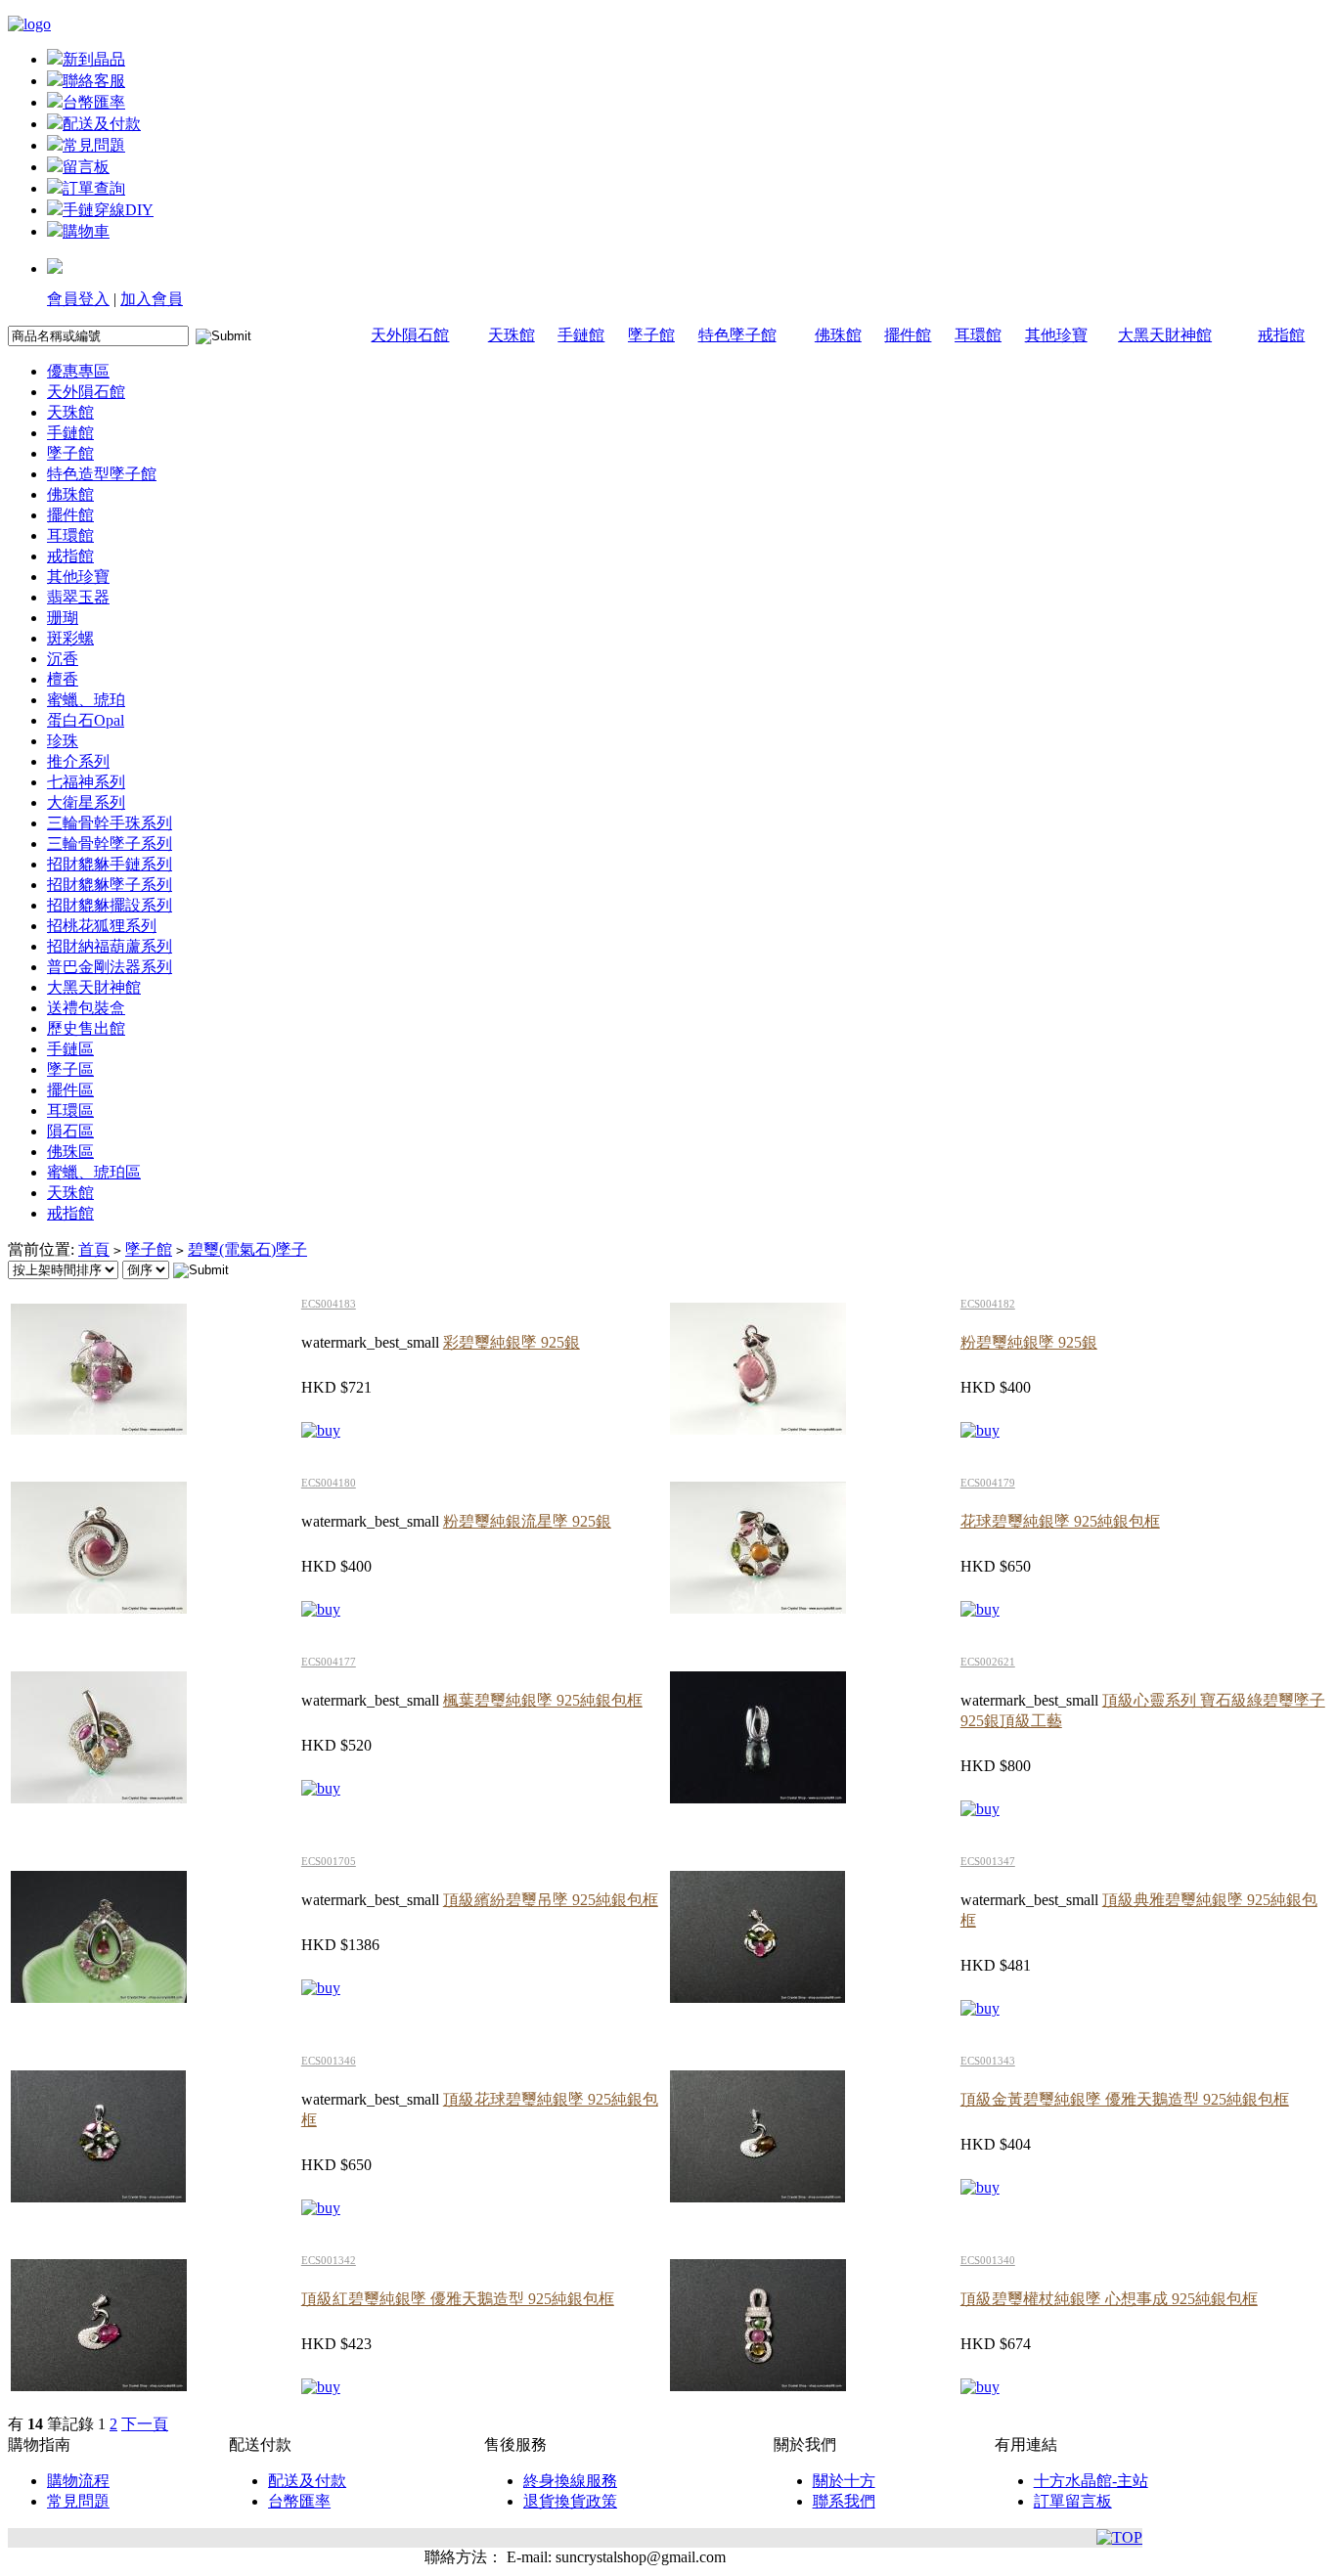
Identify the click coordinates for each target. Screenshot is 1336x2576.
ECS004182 (988, 1304)
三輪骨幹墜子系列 (110, 844)
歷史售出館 (86, 1028)
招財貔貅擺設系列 (110, 905)
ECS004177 (329, 1662)
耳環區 (70, 1110)
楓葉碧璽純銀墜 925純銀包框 (543, 1700)
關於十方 (844, 2481)
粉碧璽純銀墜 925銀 (1029, 1342)
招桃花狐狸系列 (102, 926)
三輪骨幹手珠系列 (110, 823)
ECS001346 (329, 2061)
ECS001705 (329, 1861)
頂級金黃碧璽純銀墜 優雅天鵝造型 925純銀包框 (1125, 2099)
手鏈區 (70, 1049)
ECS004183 (329, 1304)
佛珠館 (838, 335)
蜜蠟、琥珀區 (94, 1172)
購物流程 (78, 2481)
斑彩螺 (70, 638)
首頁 (94, 1249)
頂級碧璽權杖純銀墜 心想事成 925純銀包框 (1109, 2299)
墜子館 (651, 335)
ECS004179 (988, 1483)
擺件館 (908, 335)
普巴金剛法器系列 (110, 967)
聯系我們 (844, 2501)
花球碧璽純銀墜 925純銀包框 (1060, 1521)
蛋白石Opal (86, 720)
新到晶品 (94, 59)
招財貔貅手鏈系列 (110, 864)
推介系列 (78, 761)
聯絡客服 (94, 81)
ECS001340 (988, 2260)
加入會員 (152, 299)
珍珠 (63, 741)
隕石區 (70, 1131)
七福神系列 (86, 782)
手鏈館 (581, 335)
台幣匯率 (94, 102)
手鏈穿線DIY (108, 210)
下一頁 (145, 2424)
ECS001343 (988, 2061)
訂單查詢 (94, 188)
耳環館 (978, 335)
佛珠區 (70, 1152)
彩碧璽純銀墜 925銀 (512, 1342)
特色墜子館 (737, 335)
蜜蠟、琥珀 (86, 700)
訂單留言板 (1073, 2501)
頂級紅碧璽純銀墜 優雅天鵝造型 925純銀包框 (458, 2299)
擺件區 (70, 1090)
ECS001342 (329, 2260)
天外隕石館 (410, 335)
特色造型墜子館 (102, 474)
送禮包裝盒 (86, 1008)
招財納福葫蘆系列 (110, 946)
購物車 (86, 231)
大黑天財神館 (1165, 335)
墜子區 (70, 1069)
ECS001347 (988, 1861)
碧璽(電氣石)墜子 (247, 1249)
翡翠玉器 (78, 597)
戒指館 (1281, 335)
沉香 (63, 659)
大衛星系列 (86, 802)
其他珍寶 (1056, 335)
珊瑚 (63, 618)
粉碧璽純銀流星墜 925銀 (527, 1521)
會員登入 (78, 299)
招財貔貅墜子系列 (110, 885)
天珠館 (512, 335)
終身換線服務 (570, 2481)
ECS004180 (329, 1483)
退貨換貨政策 (570, 2501)
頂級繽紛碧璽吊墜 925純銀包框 (551, 1900)
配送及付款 (102, 124)
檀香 (63, 679)
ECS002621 (988, 1662)
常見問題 (94, 145)
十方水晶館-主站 (1091, 2481)
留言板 (86, 167)
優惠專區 (78, 371)
